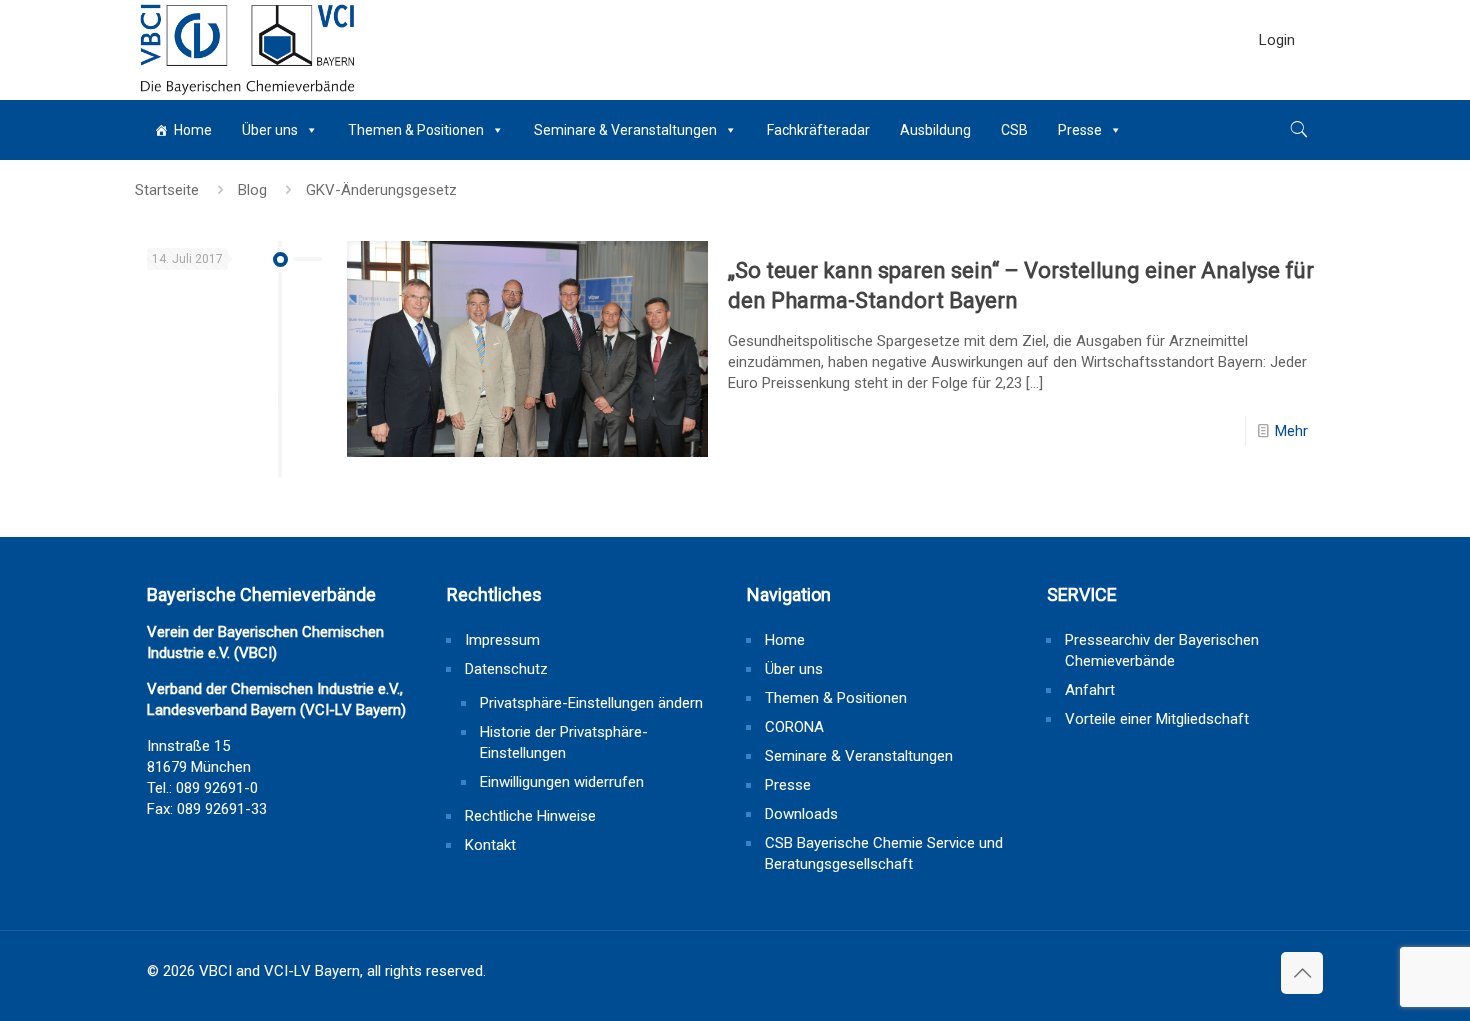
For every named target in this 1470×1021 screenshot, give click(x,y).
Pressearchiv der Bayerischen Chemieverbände (1162, 650)
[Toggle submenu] (1277, 90)
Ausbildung (935, 130)
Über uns (270, 130)
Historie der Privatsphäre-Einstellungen (564, 742)
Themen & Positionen (416, 130)
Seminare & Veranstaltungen (625, 130)
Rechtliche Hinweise (530, 816)
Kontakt (490, 845)
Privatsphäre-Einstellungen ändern (591, 703)
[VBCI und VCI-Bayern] (247, 50)
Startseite (167, 190)
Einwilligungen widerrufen (562, 782)
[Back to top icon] (1302, 973)
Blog (252, 190)
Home (193, 130)
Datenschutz (506, 669)
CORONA (794, 727)
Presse (1080, 130)
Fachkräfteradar (818, 130)
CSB (1014, 130)
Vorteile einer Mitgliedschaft (1157, 719)
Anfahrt (1090, 690)
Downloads (801, 814)
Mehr (1291, 431)
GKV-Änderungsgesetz (381, 190)
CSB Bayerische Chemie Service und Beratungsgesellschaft (884, 853)
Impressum (502, 640)
